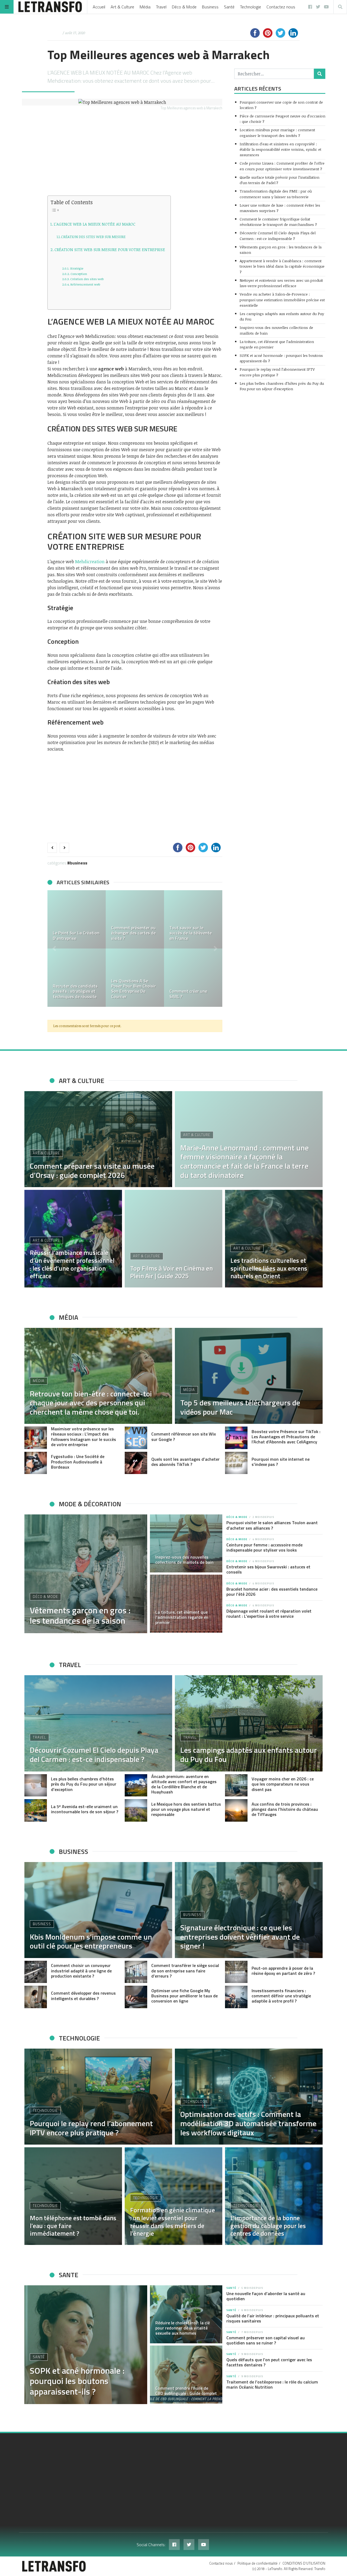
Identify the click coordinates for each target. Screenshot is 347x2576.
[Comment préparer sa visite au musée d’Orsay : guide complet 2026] (98, 1139)
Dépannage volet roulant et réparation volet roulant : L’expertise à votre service (269, 1614)
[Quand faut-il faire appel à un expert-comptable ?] (135, 978)
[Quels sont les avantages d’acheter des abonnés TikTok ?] (136, 1463)
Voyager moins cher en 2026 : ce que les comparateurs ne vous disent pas (283, 1784)
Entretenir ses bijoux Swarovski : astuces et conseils (268, 1569)
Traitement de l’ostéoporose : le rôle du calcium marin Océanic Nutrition (272, 2384)
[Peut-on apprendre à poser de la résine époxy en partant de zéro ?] (236, 1972)
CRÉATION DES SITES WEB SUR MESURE (93, 237)
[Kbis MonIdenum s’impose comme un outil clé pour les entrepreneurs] (98, 1910)
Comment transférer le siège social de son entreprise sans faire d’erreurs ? (185, 1971)
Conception (79, 274)
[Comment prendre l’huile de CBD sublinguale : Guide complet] (186, 2375)
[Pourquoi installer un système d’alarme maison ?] (77, 978)
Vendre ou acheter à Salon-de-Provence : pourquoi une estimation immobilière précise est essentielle (282, 300)
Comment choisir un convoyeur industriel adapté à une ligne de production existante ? (81, 1971)
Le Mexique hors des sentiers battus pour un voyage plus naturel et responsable (186, 1809)
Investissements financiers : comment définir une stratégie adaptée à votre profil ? (281, 1996)
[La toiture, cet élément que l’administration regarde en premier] (186, 1604)
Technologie (250, 7)
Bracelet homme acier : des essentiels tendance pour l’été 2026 (272, 1592)
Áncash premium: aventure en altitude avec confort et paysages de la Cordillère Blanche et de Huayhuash (184, 1784)
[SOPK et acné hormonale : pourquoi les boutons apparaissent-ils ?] (86, 2345)
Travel (161, 7)
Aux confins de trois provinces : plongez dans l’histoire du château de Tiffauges (285, 1809)
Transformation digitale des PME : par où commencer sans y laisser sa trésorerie (276, 194)
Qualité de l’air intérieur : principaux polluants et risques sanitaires (273, 2318)
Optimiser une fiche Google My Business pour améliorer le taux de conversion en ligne (184, 1996)
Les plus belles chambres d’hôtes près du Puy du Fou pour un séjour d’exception (282, 386)
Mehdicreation (90, 562)
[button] (54, 949)
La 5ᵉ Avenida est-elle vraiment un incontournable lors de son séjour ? (85, 1809)
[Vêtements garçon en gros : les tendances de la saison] (86, 1574)
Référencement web (85, 284)
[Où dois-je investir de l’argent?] (135, 919)
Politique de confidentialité (258, 2563)
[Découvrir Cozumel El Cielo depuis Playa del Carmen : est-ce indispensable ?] (98, 1723)
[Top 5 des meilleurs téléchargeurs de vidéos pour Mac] (249, 1376)
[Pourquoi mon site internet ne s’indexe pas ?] (236, 1463)
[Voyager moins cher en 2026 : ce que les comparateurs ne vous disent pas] (236, 1785)
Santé (229, 7)
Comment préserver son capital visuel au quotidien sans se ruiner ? (266, 2340)
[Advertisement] (135, 155)
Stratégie (76, 268)
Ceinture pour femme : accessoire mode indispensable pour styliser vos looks (264, 1547)
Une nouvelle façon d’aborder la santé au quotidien (266, 2296)
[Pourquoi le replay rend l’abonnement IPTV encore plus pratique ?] (98, 2097)
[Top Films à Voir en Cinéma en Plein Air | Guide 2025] (173, 1239)
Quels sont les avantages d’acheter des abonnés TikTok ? (185, 1462)
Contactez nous (281, 7)
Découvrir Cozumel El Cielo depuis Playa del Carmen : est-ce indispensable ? (278, 236)
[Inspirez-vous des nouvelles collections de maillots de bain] (186, 1543)
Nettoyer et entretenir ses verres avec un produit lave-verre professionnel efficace (281, 283)
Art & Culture (122, 7)
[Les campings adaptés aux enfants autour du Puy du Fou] (249, 1723)
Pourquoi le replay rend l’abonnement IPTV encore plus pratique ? (277, 372)
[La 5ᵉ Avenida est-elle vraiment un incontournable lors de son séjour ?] (36, 1810)
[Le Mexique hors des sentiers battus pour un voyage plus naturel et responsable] (136, 1810)
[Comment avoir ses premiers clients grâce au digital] (193, 919)
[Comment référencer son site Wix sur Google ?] (136, 1438)
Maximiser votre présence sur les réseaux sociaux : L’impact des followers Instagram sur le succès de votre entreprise (83, 1437)
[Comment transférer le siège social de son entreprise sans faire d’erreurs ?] (136, 1972)
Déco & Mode (184, 7)
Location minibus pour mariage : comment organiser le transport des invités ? (277, 132)
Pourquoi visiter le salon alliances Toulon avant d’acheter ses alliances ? (272, 1525)
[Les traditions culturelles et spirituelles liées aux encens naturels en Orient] (274, 1239)
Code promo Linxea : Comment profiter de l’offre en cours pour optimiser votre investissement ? (282, 166)
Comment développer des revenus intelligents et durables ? (83, 1996)
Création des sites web (87, 279)
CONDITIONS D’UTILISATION (304, 2563)
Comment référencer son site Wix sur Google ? (184, 1436)
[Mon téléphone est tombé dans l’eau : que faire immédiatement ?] (73, 2196)
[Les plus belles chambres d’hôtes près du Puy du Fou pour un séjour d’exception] (36, 1785)
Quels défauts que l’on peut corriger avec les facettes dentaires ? (269, 2362)
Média (145, 7)
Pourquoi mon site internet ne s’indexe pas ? (281, 1462)
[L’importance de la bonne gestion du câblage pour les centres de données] (274, 2196)
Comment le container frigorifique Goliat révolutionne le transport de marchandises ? (278, 222)
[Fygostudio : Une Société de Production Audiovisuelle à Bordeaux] (36, 1463)
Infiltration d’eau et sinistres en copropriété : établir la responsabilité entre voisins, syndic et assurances (280, 149)
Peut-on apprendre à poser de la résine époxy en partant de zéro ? (283, 1971)
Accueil (99, 7)
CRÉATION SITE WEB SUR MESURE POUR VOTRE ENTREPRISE (110, 249)
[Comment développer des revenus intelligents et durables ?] (36, 1997)
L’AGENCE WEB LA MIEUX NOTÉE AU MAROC (94, 224)
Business (210, 7)
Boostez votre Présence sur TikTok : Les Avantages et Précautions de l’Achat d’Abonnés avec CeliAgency (286, 1437)
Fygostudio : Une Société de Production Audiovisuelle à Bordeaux (78, 1462)
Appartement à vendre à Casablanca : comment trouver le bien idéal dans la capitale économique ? (282, 266)
